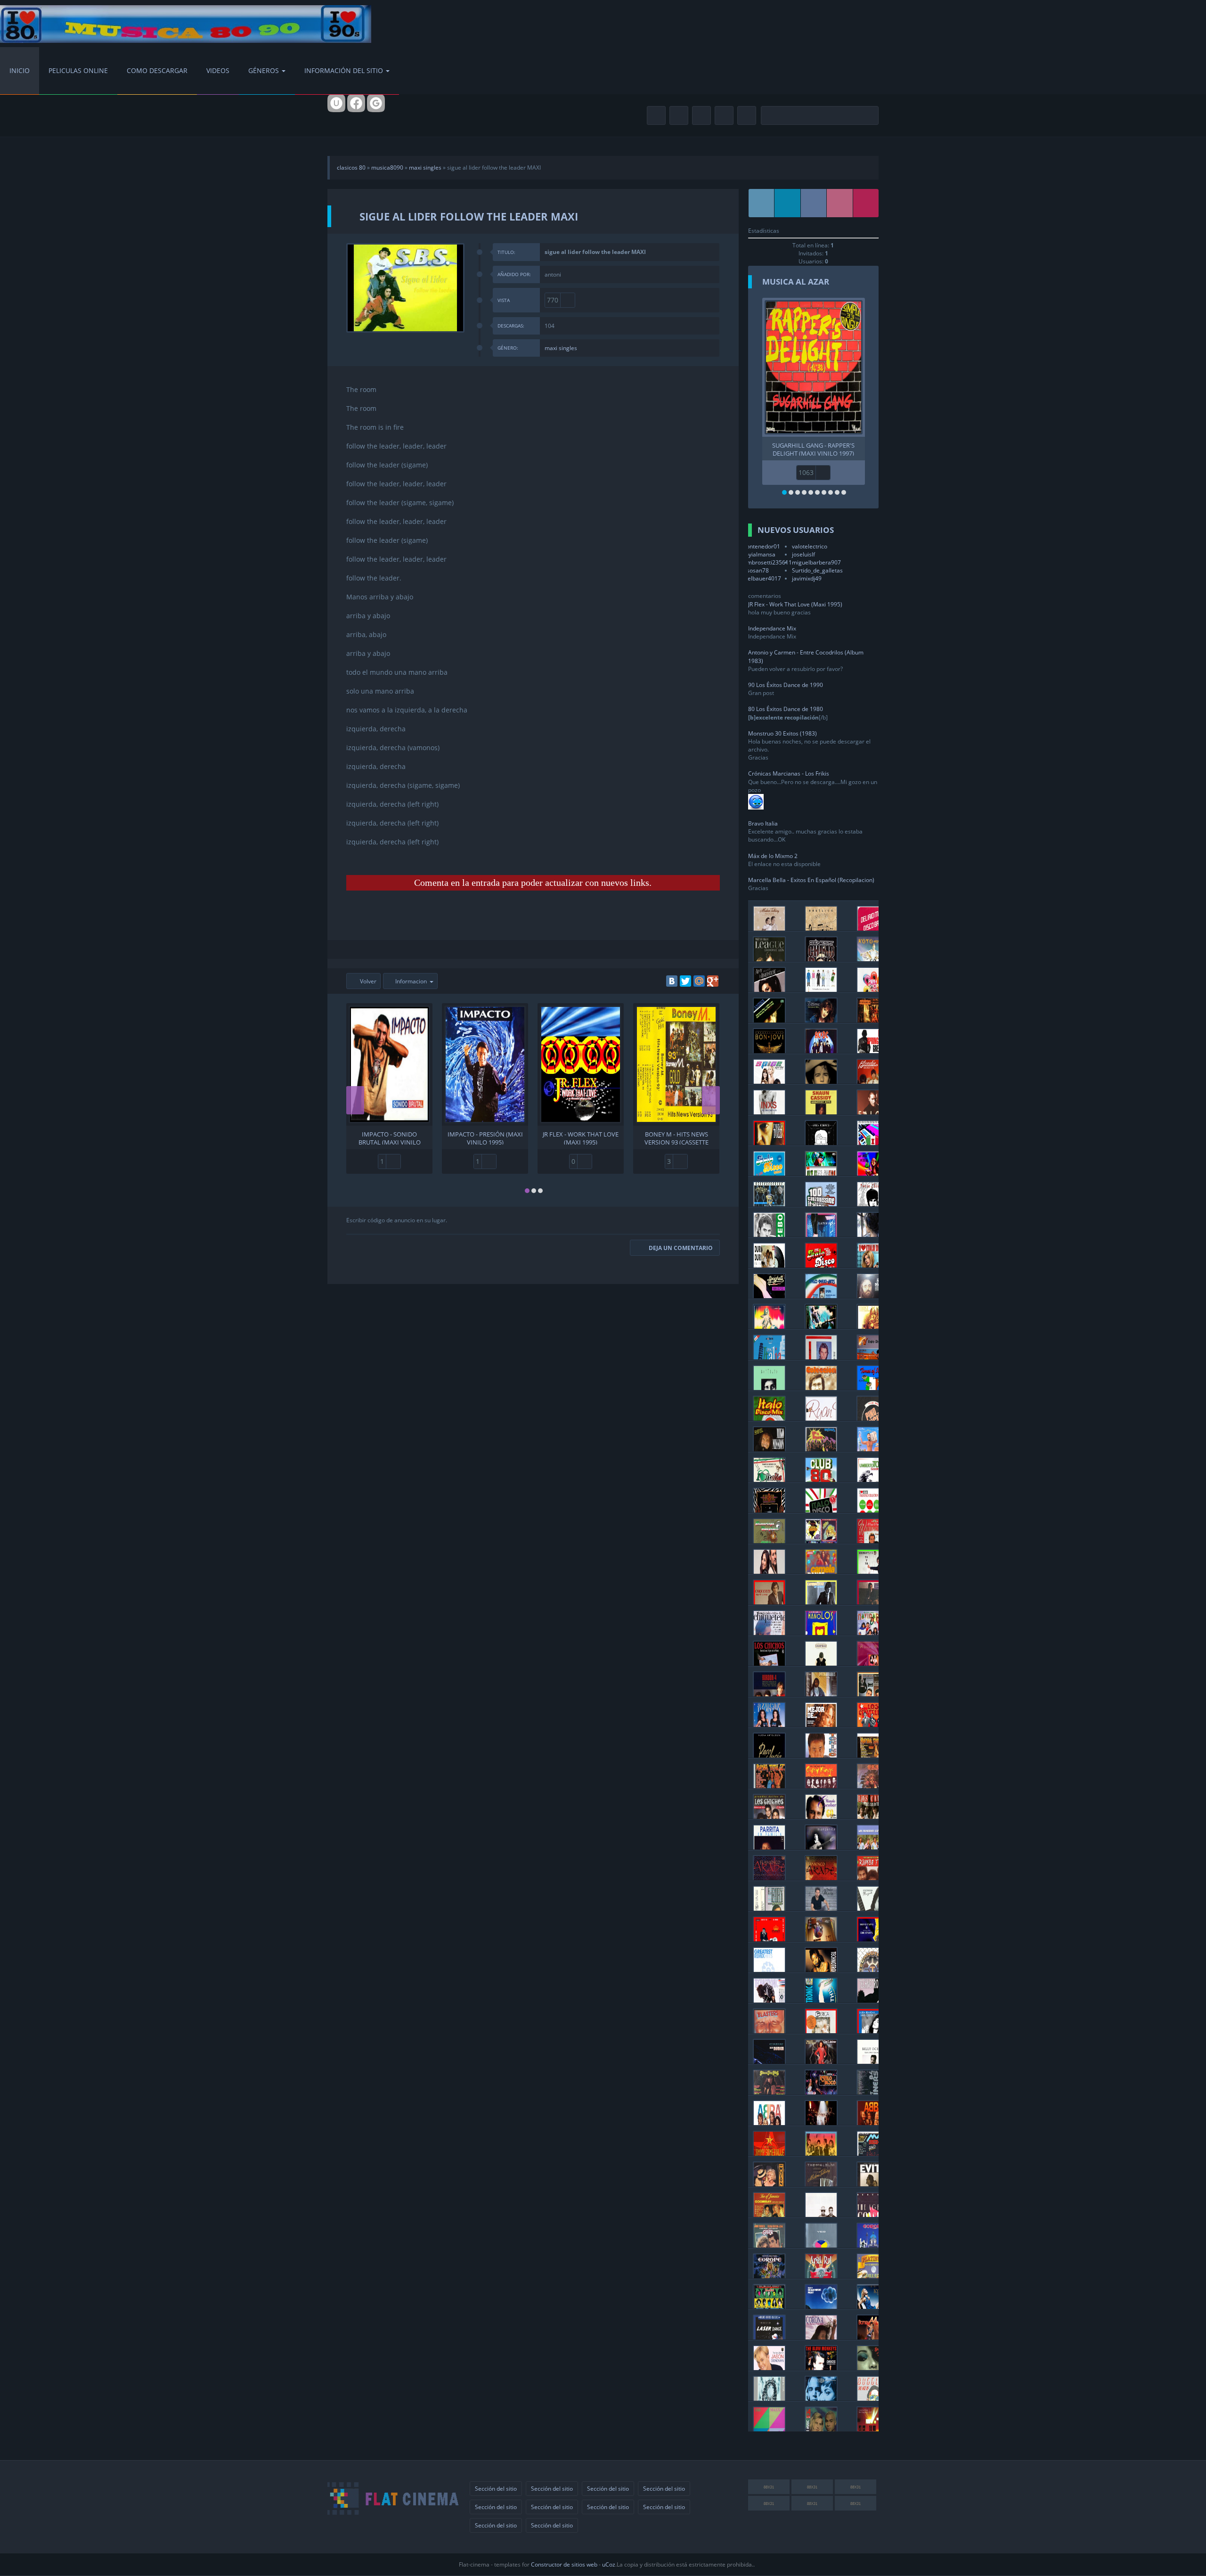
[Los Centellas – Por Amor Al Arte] (873, 1724)
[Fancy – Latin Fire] (821, 1234)
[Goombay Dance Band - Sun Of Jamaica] (769, 2214)
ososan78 (756, 570)
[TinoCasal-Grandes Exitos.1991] (769, 1510)
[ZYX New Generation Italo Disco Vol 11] (821, 1265)
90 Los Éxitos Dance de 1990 (786, 685)
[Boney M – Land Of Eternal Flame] (873, 2337)
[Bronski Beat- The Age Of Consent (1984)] (873, 2214)
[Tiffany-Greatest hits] (821, 1020)
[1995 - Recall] (873, 1969)
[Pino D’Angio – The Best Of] (873, 1418)
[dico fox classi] (769, 1326)
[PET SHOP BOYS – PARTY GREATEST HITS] (873, 989)
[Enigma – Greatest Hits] (873, 1020)
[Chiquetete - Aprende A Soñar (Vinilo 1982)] (769, 1602)
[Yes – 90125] (821, 2245)
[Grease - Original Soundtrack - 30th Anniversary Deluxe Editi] (769, 2245)
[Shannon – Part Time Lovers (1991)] (873, 2367)
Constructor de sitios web (564, 2564)
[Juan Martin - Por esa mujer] (821, 1908)
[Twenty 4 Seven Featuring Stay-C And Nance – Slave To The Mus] (821, 2429)
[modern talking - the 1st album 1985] (821, 2184)
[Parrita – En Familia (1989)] (769, 1847)
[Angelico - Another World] (821, 928)
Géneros (264, 70)
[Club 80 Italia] (821, 1479)
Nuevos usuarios (796, 530)
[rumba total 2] (769, 1786)
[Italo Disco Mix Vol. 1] (769, 1418)
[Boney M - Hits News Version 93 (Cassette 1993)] (676, 1064)
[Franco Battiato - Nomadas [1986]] (769, 1387)
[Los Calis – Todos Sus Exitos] (873, 1816)
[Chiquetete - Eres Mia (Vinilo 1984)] (873, 1602)
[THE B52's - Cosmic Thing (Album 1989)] (821, 2153)
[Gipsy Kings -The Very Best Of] (821, 1786)
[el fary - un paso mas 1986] (769, 1908)
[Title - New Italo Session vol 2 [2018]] (821, 1173)
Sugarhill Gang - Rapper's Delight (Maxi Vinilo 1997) (813, 449)
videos (218, 70)
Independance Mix (772, 628)
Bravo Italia (763, 823)
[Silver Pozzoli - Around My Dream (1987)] (821, 1357)
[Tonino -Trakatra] (821, 1755)
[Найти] (870, 116)
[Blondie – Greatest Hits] (873, 1081)
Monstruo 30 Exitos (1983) (782, 733)
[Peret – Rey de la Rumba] (769, 1939)
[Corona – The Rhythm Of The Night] (821, 2337)
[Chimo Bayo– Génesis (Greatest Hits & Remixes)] (821, 959)
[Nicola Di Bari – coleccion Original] (821, 1387)
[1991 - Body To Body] (769, 2000)
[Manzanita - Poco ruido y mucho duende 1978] (873, 1908)
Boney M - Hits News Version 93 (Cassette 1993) (676, 1137)
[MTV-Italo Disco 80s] (873, 1357)
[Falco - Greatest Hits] (873, 1112)
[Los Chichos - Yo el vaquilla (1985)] (769, 1663)
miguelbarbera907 (816, 562)
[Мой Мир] (699, 981)
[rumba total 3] (873, 1755)
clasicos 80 (351, 168)
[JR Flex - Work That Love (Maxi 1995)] (581, 1064)
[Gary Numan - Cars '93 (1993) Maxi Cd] (769, 2061)
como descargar (157, 70)
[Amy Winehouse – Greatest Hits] (769, 989)
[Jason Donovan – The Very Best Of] (769, 2367)
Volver (367, 981)
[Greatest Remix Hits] (769, 1969)
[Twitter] (685, 981)
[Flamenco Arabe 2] (821, 1877)
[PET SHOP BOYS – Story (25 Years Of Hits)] (821, 989)
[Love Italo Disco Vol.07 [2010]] (873, 1265)
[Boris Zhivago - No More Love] (873, 1204)
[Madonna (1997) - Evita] (873, 2184)
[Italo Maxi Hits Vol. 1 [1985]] (821, 1296)
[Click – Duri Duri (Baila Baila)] (769, 1265)
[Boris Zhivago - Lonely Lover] (873, 1234)
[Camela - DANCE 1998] (821, 1571)
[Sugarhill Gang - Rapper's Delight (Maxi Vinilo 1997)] (814, 367)
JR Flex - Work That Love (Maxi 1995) (581, 1137)
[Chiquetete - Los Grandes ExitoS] (769, 1632)
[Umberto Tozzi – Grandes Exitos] (873, 1479)
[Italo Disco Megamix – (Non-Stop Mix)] (821, 1510)
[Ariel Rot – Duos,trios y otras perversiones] (821, 2276)
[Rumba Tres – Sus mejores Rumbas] (873, 1877)
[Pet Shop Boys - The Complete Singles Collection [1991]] (821, 2214)
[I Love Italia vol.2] (769, 1479)
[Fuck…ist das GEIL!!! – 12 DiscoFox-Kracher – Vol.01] (821, 1326)
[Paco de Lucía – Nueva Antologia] (769, 1755)
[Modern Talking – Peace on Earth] (769, 928)
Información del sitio (344, 70)
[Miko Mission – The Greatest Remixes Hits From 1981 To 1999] (769, 1449)
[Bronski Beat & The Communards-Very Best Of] (769, 2153)
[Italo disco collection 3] (873, 1510)
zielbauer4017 (762, 578)
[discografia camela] (769, 1571)
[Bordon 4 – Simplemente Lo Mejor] (769, 1694)
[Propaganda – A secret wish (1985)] (769, 2398)
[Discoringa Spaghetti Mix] (769, 1541)
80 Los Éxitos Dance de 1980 (786, 709)
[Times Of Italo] (873, 1387)
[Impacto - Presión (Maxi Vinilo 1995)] (485, 1064)
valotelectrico (810, 546)
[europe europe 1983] (873, 2245)
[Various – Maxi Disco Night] (873, 2153)
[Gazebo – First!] (769, 1234)
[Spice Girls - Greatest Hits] (769, 1081)
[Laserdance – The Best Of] (769, 2337)
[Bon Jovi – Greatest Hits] (769, 1051)
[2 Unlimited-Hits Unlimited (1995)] (821, 2398)
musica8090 (387, 168)
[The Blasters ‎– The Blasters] (769, 2031)
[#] (762, 203)
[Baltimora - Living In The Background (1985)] (821, 1449)
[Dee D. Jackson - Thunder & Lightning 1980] (821, 2061)
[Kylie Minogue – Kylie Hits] (873, 2306)
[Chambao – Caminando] (821, 1663)
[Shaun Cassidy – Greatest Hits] (821, 1112)
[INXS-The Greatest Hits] (769, 1112)
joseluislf (803, 554)
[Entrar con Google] (376, 103)
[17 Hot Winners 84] (873, 2092)
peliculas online (78, 70)
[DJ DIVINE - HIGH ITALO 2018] (873, 1173)
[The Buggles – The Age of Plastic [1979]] (873, 2398)
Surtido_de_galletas (817, 570)
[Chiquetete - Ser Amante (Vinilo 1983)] (821, 1602)
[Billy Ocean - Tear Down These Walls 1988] (873, 2061)
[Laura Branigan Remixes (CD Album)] (873, 2031)
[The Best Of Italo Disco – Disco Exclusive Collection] (821, 1541)
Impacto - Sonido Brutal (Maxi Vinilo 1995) (390, 1137)
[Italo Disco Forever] (769, 1204)
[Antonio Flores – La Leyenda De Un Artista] (821, 1694)
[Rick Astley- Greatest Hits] (821, 1081)
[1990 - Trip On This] (821, 2000)
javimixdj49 (807, 578)
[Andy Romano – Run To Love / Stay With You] (821, 1142)
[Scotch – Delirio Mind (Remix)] (873, 928)
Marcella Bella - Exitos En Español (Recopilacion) (811, 880)
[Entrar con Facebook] (356, 103)
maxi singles (425, 168)
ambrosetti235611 (768, 562)
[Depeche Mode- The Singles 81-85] (873, 2429)
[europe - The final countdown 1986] (769, 2276)
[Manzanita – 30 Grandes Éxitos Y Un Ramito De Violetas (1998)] (821, 1847)
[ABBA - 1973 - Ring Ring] (873, 2122)
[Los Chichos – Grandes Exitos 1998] (769, 1816)
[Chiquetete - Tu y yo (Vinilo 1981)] (873, 1571)
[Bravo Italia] (769, 1357)
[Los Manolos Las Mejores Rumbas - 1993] (821, 1632)
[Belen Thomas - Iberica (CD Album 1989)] (821, 2031)
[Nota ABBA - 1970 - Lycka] (769, 2122)
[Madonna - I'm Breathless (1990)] (769, 2184)
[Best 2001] (821, 1969)
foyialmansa (759, 554)
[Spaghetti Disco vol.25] (769, 1296)
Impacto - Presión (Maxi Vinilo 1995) (485, 1137)
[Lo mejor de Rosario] (821, 1724)
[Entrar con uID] (336, 103)
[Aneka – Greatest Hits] (769, 1020)
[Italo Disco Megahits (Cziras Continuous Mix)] (769, 1173)
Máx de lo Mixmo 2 (773, 856)
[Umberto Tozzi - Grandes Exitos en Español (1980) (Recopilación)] (769, 1142)
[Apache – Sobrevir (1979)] (873, 1786)
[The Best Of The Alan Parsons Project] (821, 2306)
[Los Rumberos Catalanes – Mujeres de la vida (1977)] (873, 1847)
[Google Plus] (713, 981)
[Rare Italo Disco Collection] (873, 1142)
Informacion (411, 981)
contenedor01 (762, 546)
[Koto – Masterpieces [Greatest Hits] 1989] (873, 959)
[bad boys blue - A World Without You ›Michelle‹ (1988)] (821, 1939)
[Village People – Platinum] (873, 2276)
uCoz (609, 2564)
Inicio (20, 70)
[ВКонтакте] (672, 981)
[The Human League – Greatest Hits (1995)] (769, 959)
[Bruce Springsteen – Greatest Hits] (873, 1051)
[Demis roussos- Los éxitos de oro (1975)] (873, 1296)
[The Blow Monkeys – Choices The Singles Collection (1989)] (821, 2367)
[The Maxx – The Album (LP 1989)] (769, 2429)
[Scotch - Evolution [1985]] (873, 1449)
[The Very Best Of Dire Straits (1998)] (873, 1939)
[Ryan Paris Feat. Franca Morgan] (821, 1418)
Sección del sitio (496, 2489)
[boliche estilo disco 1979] (821, 2092)
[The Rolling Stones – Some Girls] (769, 2306)
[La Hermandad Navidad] (873, 1632)
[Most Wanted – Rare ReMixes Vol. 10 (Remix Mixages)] (873, 1326)
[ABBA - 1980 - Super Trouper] (821, 2122)
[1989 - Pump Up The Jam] (873, 2000)
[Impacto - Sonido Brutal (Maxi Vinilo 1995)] (389, 1064)
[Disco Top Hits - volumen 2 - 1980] (769, 2092)
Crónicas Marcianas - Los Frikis (789, 773)
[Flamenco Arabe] (769, 1877)
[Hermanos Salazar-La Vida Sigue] (873, 1694)
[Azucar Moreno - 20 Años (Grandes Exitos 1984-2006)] (873, 1663)
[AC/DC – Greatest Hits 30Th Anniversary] (821, 1051)
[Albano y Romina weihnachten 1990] (873, 1541)
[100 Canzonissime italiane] (821, 1204)
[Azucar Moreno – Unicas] (769, 1724)
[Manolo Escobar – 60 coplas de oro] (821, 1816)
